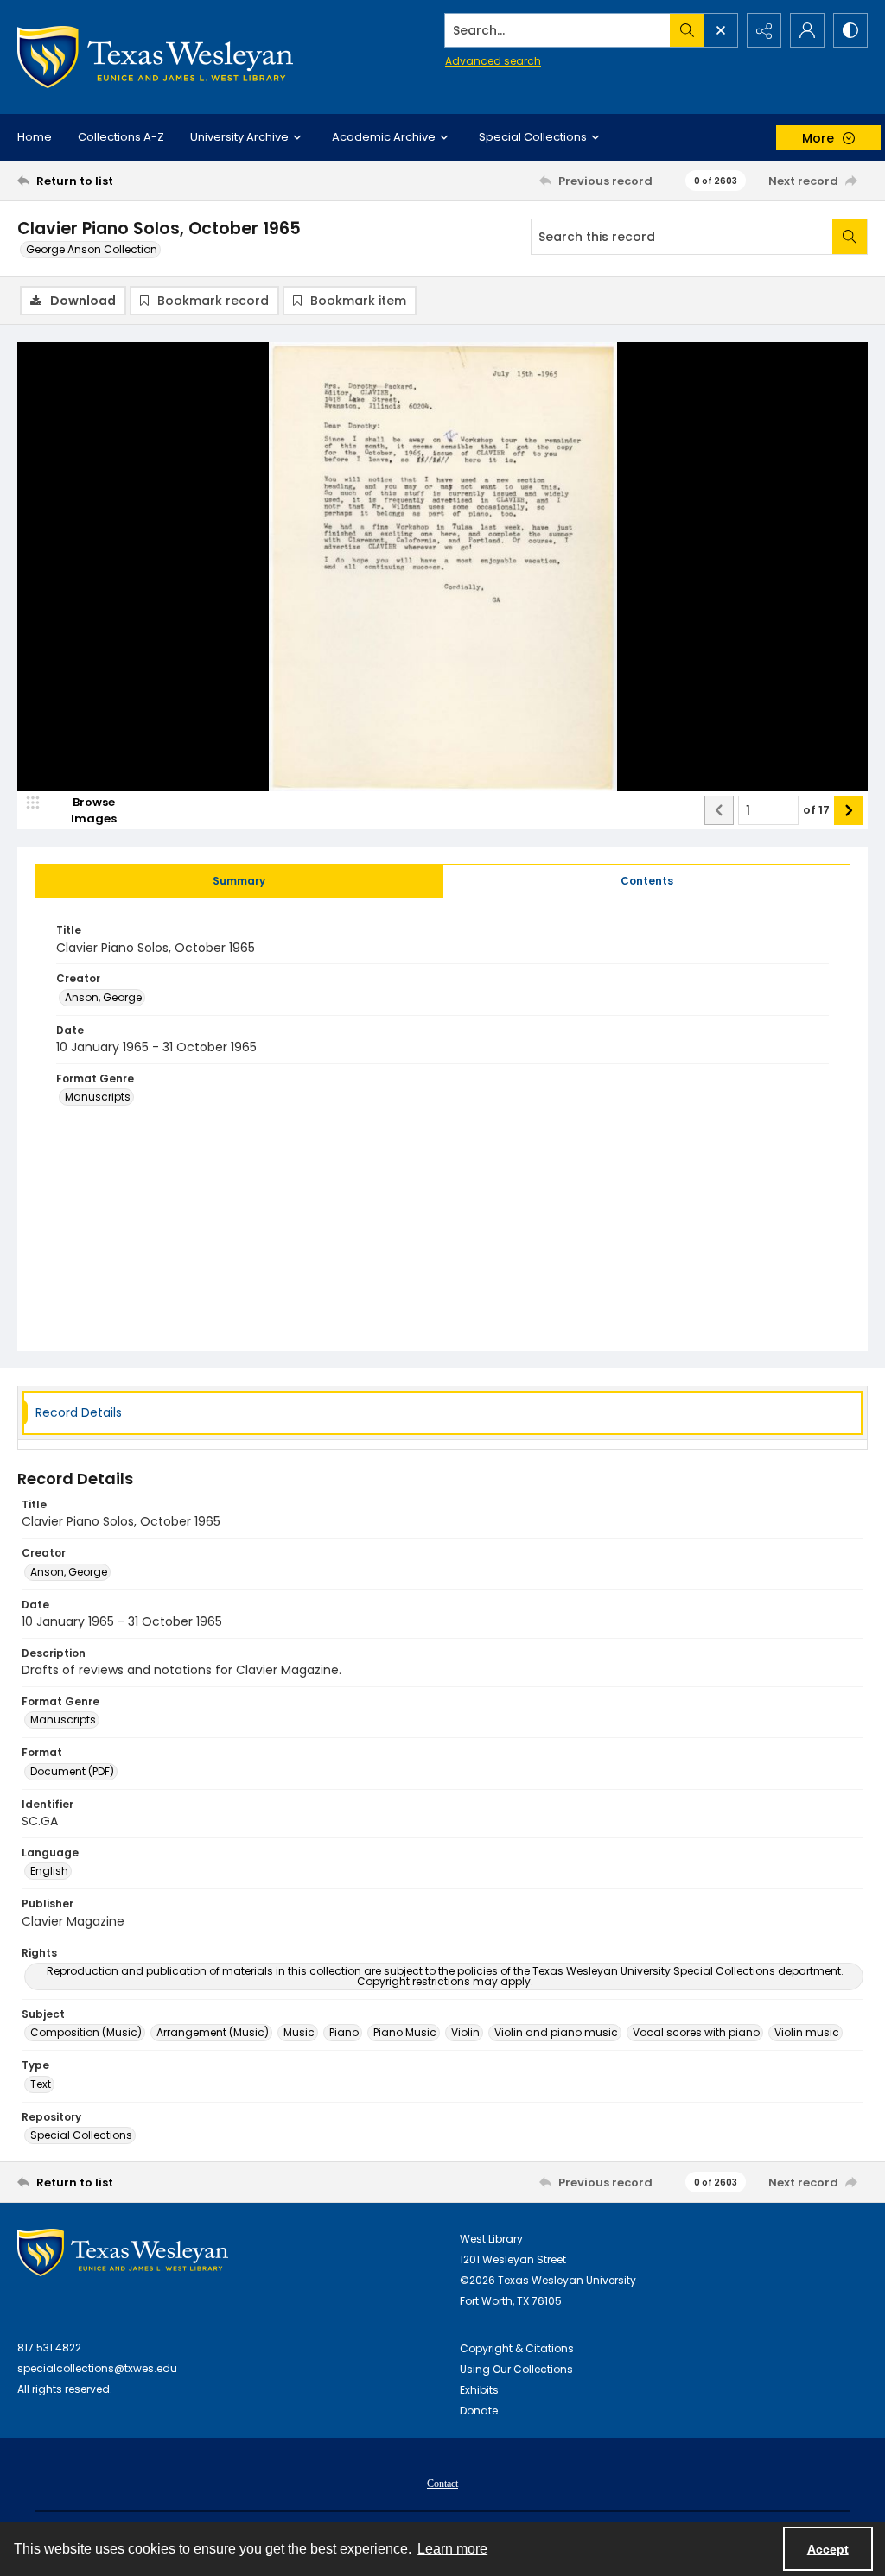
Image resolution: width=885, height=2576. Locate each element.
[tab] (239, 881)
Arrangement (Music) (213, 2032)
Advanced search (493, 61)
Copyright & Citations (517, 2348)
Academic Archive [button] (384, 137)
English (49, 1871)
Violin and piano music (556, 2032)
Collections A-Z (121, 137)
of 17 (816, 810)
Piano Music (405, 2032)
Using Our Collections (516, 2369)
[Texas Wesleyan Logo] (155, 57)
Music (299, 2032)
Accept (828, 2549)
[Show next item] (849, 810)
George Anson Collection (92, 249)
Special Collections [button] (533, 137)
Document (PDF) (72, 1771)
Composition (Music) (86, 2032)
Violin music (807, 2032)
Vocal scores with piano (696, 2032)
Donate (479, 2411)
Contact (442, 2484)
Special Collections (81, 2135)
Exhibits (479, 2390)
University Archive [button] (239, 137)
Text (41, 2084)
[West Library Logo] (123, 2252)
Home (35, 137)
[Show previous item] (719, 810)
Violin (465, 2032)
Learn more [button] (452, 2549)
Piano (344, 2032)
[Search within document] (850, 237)
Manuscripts (98, 1097)
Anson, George (103, 997)
